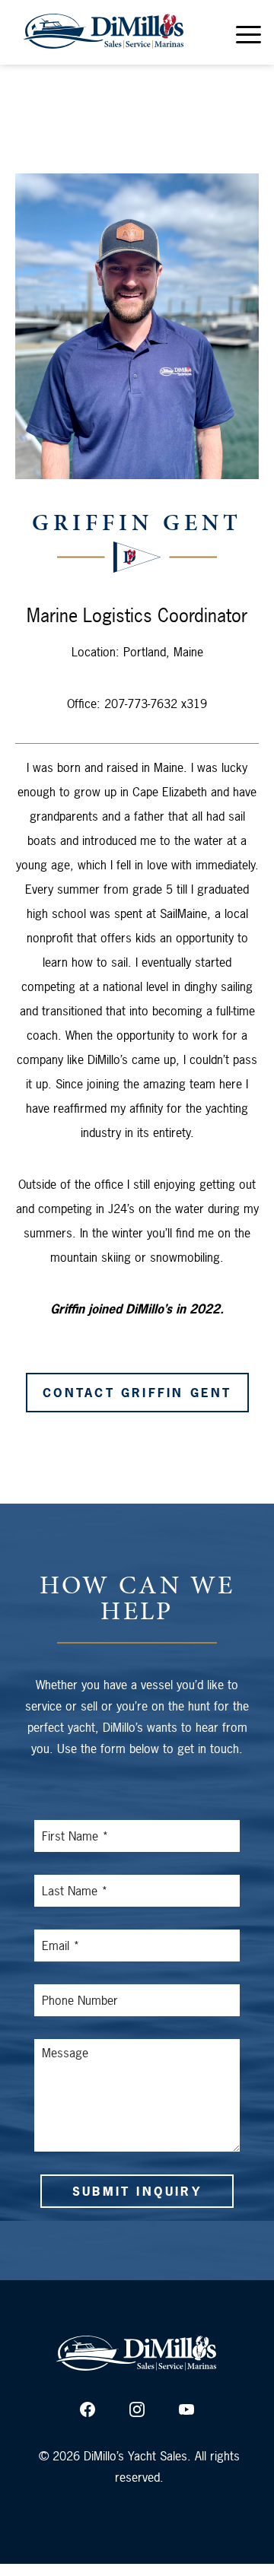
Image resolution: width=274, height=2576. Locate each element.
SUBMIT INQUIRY (137, 2191)
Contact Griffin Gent (137, 1393)
